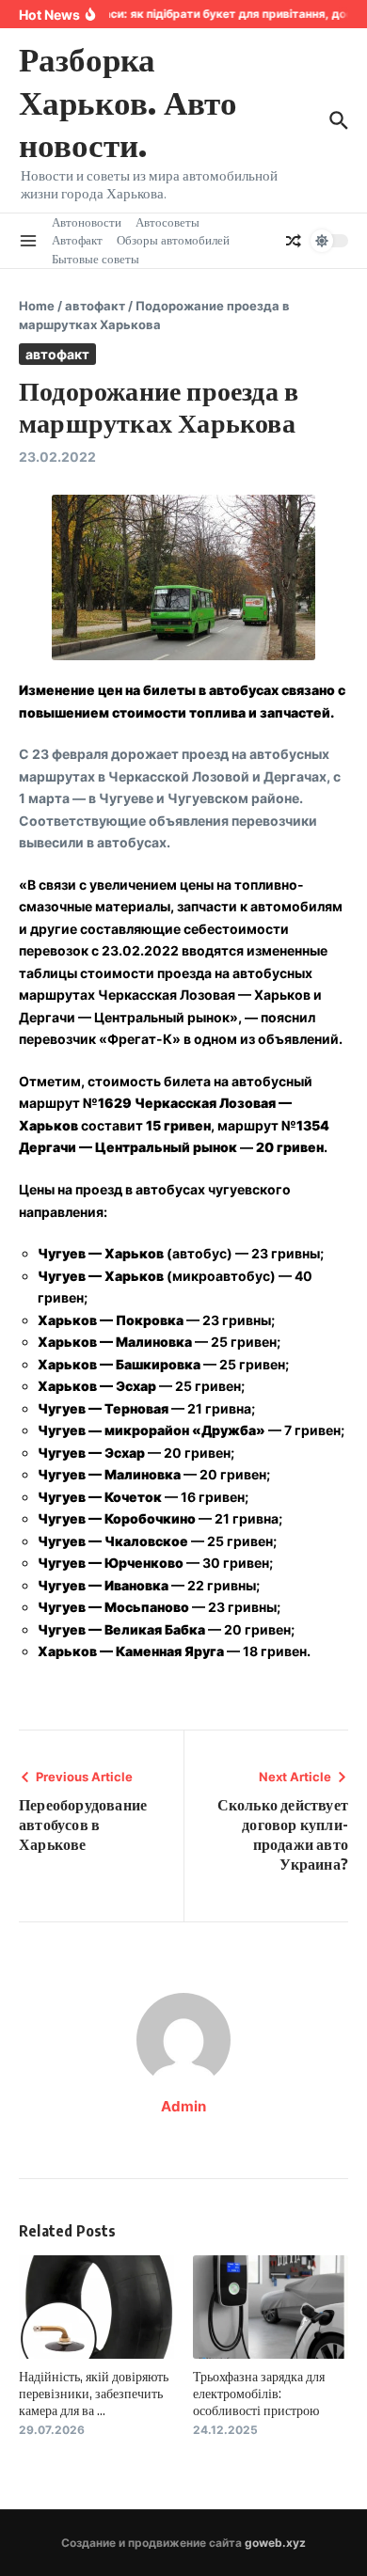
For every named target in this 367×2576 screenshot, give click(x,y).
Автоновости (87, 222)
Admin (183, 2106)
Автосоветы (168, 222)
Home (37, 306)
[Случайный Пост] (294, 241)
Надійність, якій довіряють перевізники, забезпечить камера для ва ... (94, 2393)
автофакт (95, 306)
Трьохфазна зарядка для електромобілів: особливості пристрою (259, 2393)
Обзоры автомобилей (173, 240)
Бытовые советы (96, 259)
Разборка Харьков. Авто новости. (128, 101)
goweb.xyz (275, 2543)
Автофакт (77, 240)
